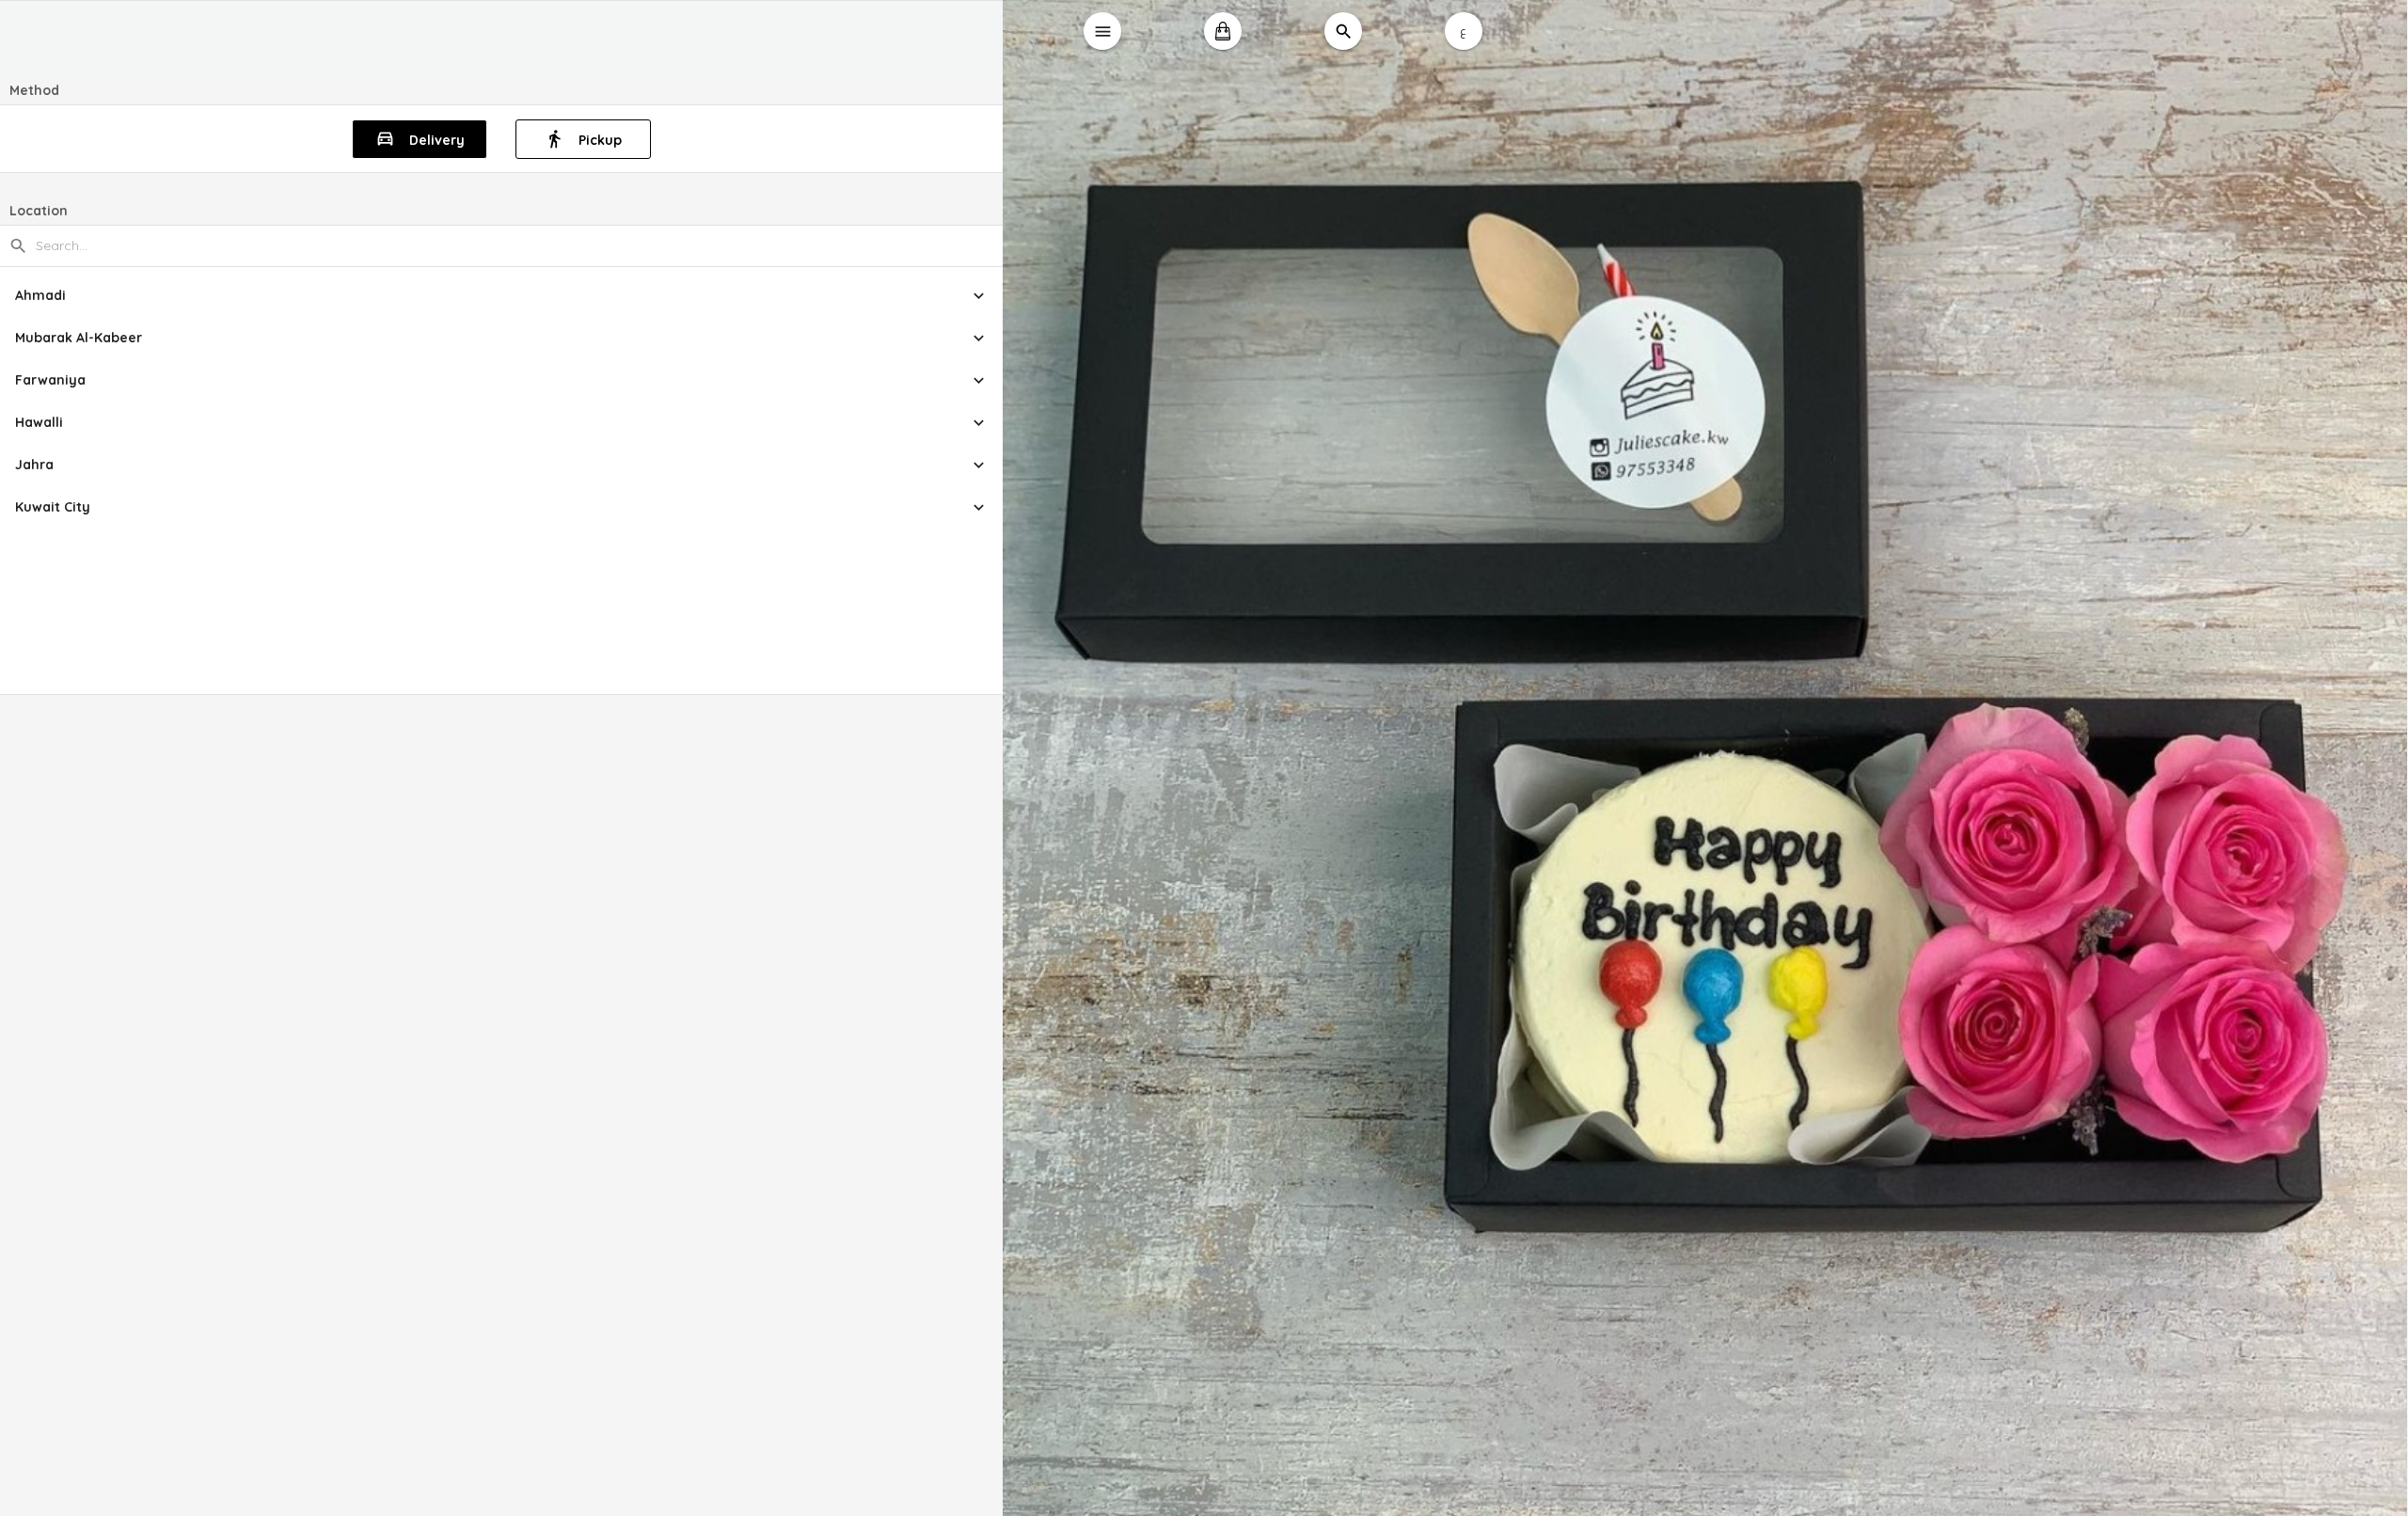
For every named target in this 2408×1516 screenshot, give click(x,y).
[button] (502, 296)
